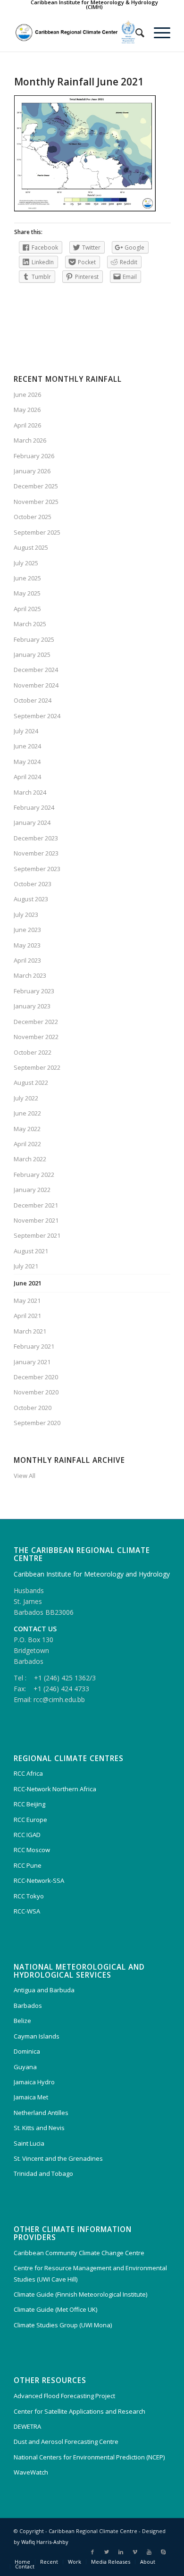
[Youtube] (149, 2552)
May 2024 (27, 762)
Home (22, 2562)
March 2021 (30, 1331)
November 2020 (36, 1392)
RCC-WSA (27, 1911)
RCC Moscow (32, 1850)
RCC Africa (28, 1773)
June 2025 (27, 578)
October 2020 (33, 1408)
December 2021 (36, 1205)
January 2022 (32, 1190)
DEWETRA (27, 2426)
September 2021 (37, 1235)
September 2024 (37, 716)
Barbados (28, 2005)
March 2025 (30, 624)
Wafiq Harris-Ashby (45, 2542)
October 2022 (33, 1052)
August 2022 (31, 1082)
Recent (49, 2562)
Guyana (25, 2067)
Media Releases (111, 2562)
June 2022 (27, 1113)
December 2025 (36, 486)
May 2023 (27, 945)
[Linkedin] (121, 2552)
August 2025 (31, 547)
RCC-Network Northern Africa (55, 1789)
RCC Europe (30, 1820)
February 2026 (34, 456)
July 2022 (26, 1098)
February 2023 (34, 991)
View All (25, 1476)
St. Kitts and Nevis (39, 2128)
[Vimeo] (135, 2552)
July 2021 (26, 1266)
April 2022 (27, 1144)
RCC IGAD (27, 1835)
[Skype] (163, 2552)
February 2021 (34, 1346)
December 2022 (36, 1022)
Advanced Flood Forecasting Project (64, 2396)
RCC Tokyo (29, 1896)
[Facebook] (92, 2552)
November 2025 (36, 502)
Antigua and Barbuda (44, 1990)
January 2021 (32, 1362)
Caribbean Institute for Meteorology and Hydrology (92, 1574)
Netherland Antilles (41, 2113)
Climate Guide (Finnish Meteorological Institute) (80, 2294)
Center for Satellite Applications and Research (79, 2411)
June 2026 (27, 394)
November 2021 (36, 1220)
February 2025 (34, 639)
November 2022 (36, 1037)
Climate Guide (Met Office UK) (55, 2309)
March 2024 (30, 792)
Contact (25, 2566)
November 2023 (36, 853)
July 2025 (26, 563)
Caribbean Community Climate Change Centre (79, 2253)
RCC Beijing (29, 1804)
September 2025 (37, 532)
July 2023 (26, 915)
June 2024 (27, 746)
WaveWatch (31, 2472)
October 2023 (33, 884)
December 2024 (36, 670)
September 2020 (37, 1423)
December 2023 (36, 838)
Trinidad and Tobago (43, 2173)
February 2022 (34, 1175)
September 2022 (37, 1067)
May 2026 (27, 410)
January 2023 (32, 1006)
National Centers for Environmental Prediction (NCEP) (89, 2457)
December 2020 (36, 1377)
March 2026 (30, 440)
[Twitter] (107, 2552)
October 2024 (33, 700)
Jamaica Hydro (34, 2082)
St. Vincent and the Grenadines (58, 2158)
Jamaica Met (31, 2097)
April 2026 (27, 425)
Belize (22, 2021)
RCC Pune (28, 1865)
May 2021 (27, 1301)
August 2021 (31, 1251)
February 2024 (34, 807)
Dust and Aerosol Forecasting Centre (66, 2442)
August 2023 (31, 899)
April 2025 (27, 609)
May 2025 (27, 593)
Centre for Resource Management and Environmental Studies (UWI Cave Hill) (90, 2273)
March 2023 (30, 975)
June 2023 (27, 930)
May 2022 (27, 1129)
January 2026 (32, 471)
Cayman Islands (37, 2036)
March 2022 (30, 1159)
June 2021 (28, 1283)
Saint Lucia (29, 2143)
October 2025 (33, 517)
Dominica (27, 2051)
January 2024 (32, 822)
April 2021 (27, 1316)
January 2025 (32, 654)
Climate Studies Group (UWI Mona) (63, 2325)
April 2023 (27, 960)
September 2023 (37, 869)
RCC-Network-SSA (39, 1880)
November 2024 (36, 685)
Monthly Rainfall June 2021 (79, 82)
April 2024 (27, 777)
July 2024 (26, 731)
